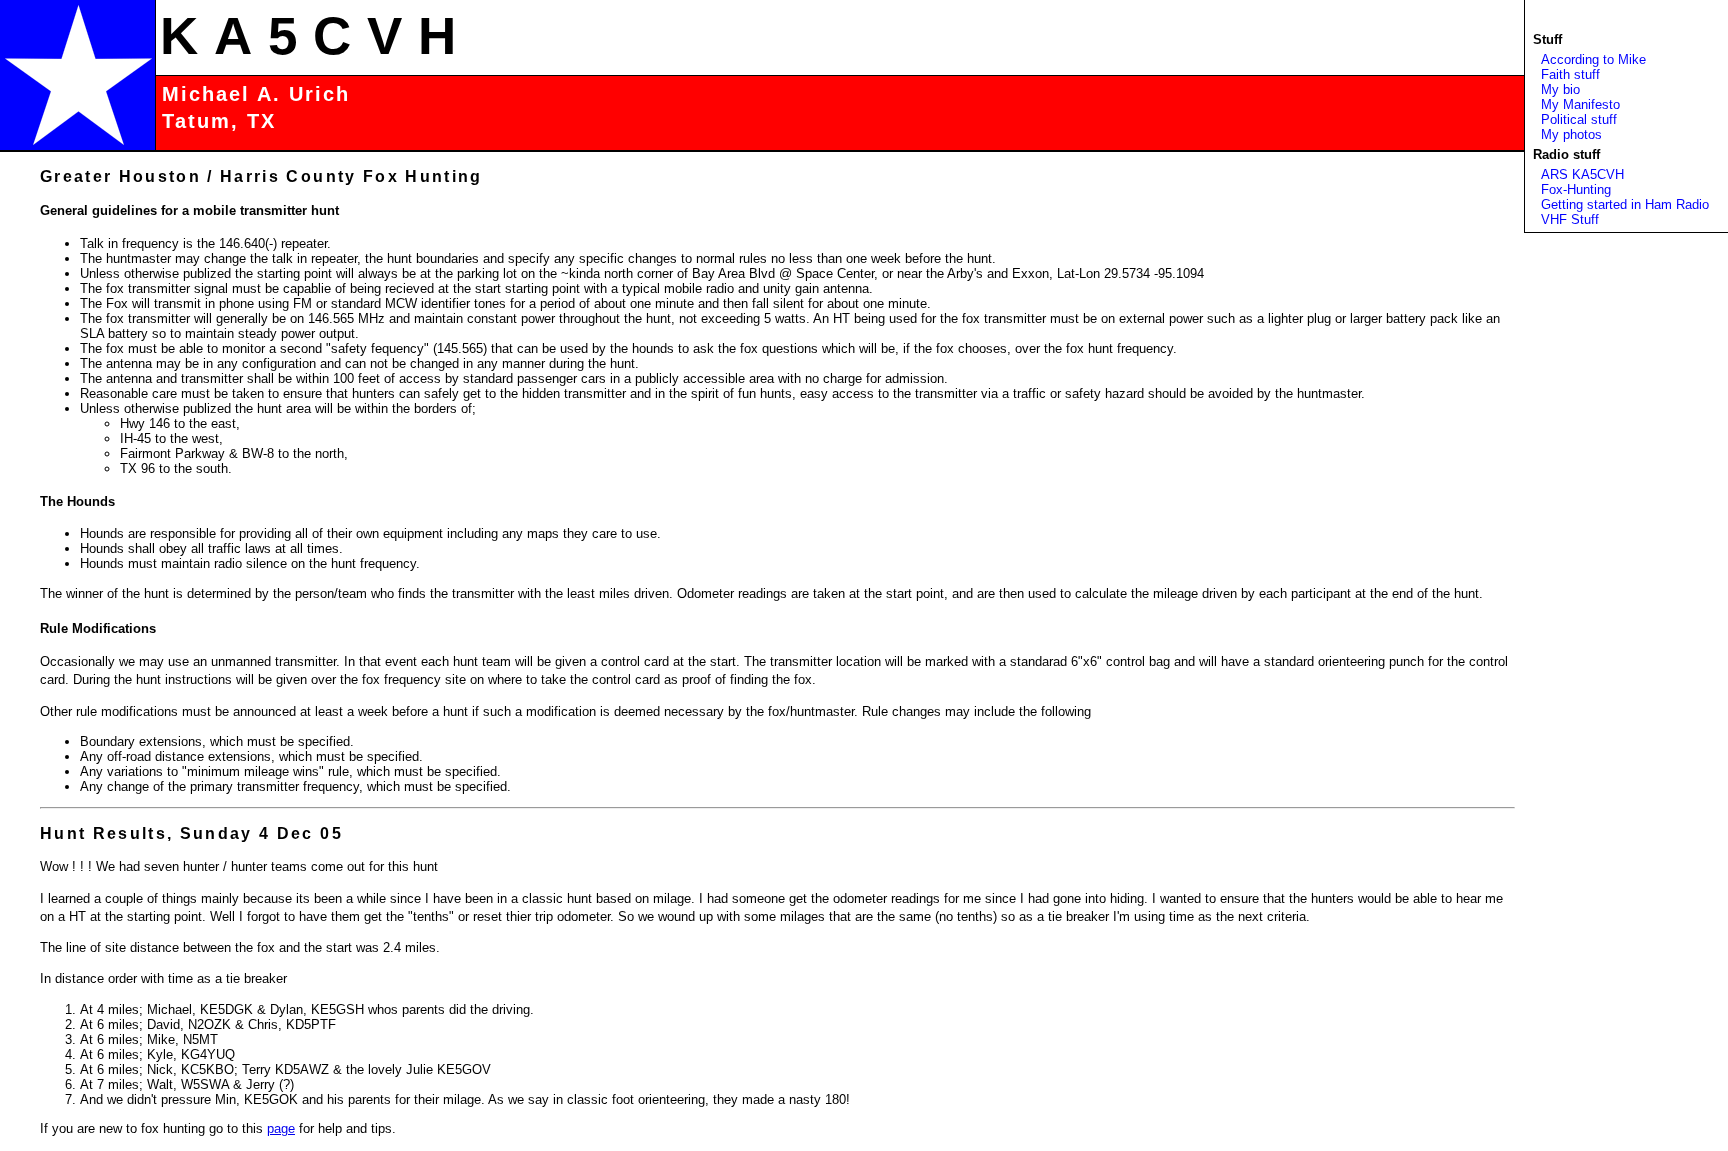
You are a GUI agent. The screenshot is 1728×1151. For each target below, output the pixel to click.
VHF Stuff (1570, 219)
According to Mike (1593, 59)
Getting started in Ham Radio (1625, 204)
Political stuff (1579, 119)
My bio (1560, 89)
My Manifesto (1580, 104)
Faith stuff (1570, 74)
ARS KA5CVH (1582, 174)
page (281, 1128)
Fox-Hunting (1576, 189)
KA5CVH (316, 35)
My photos (1571, 134)
